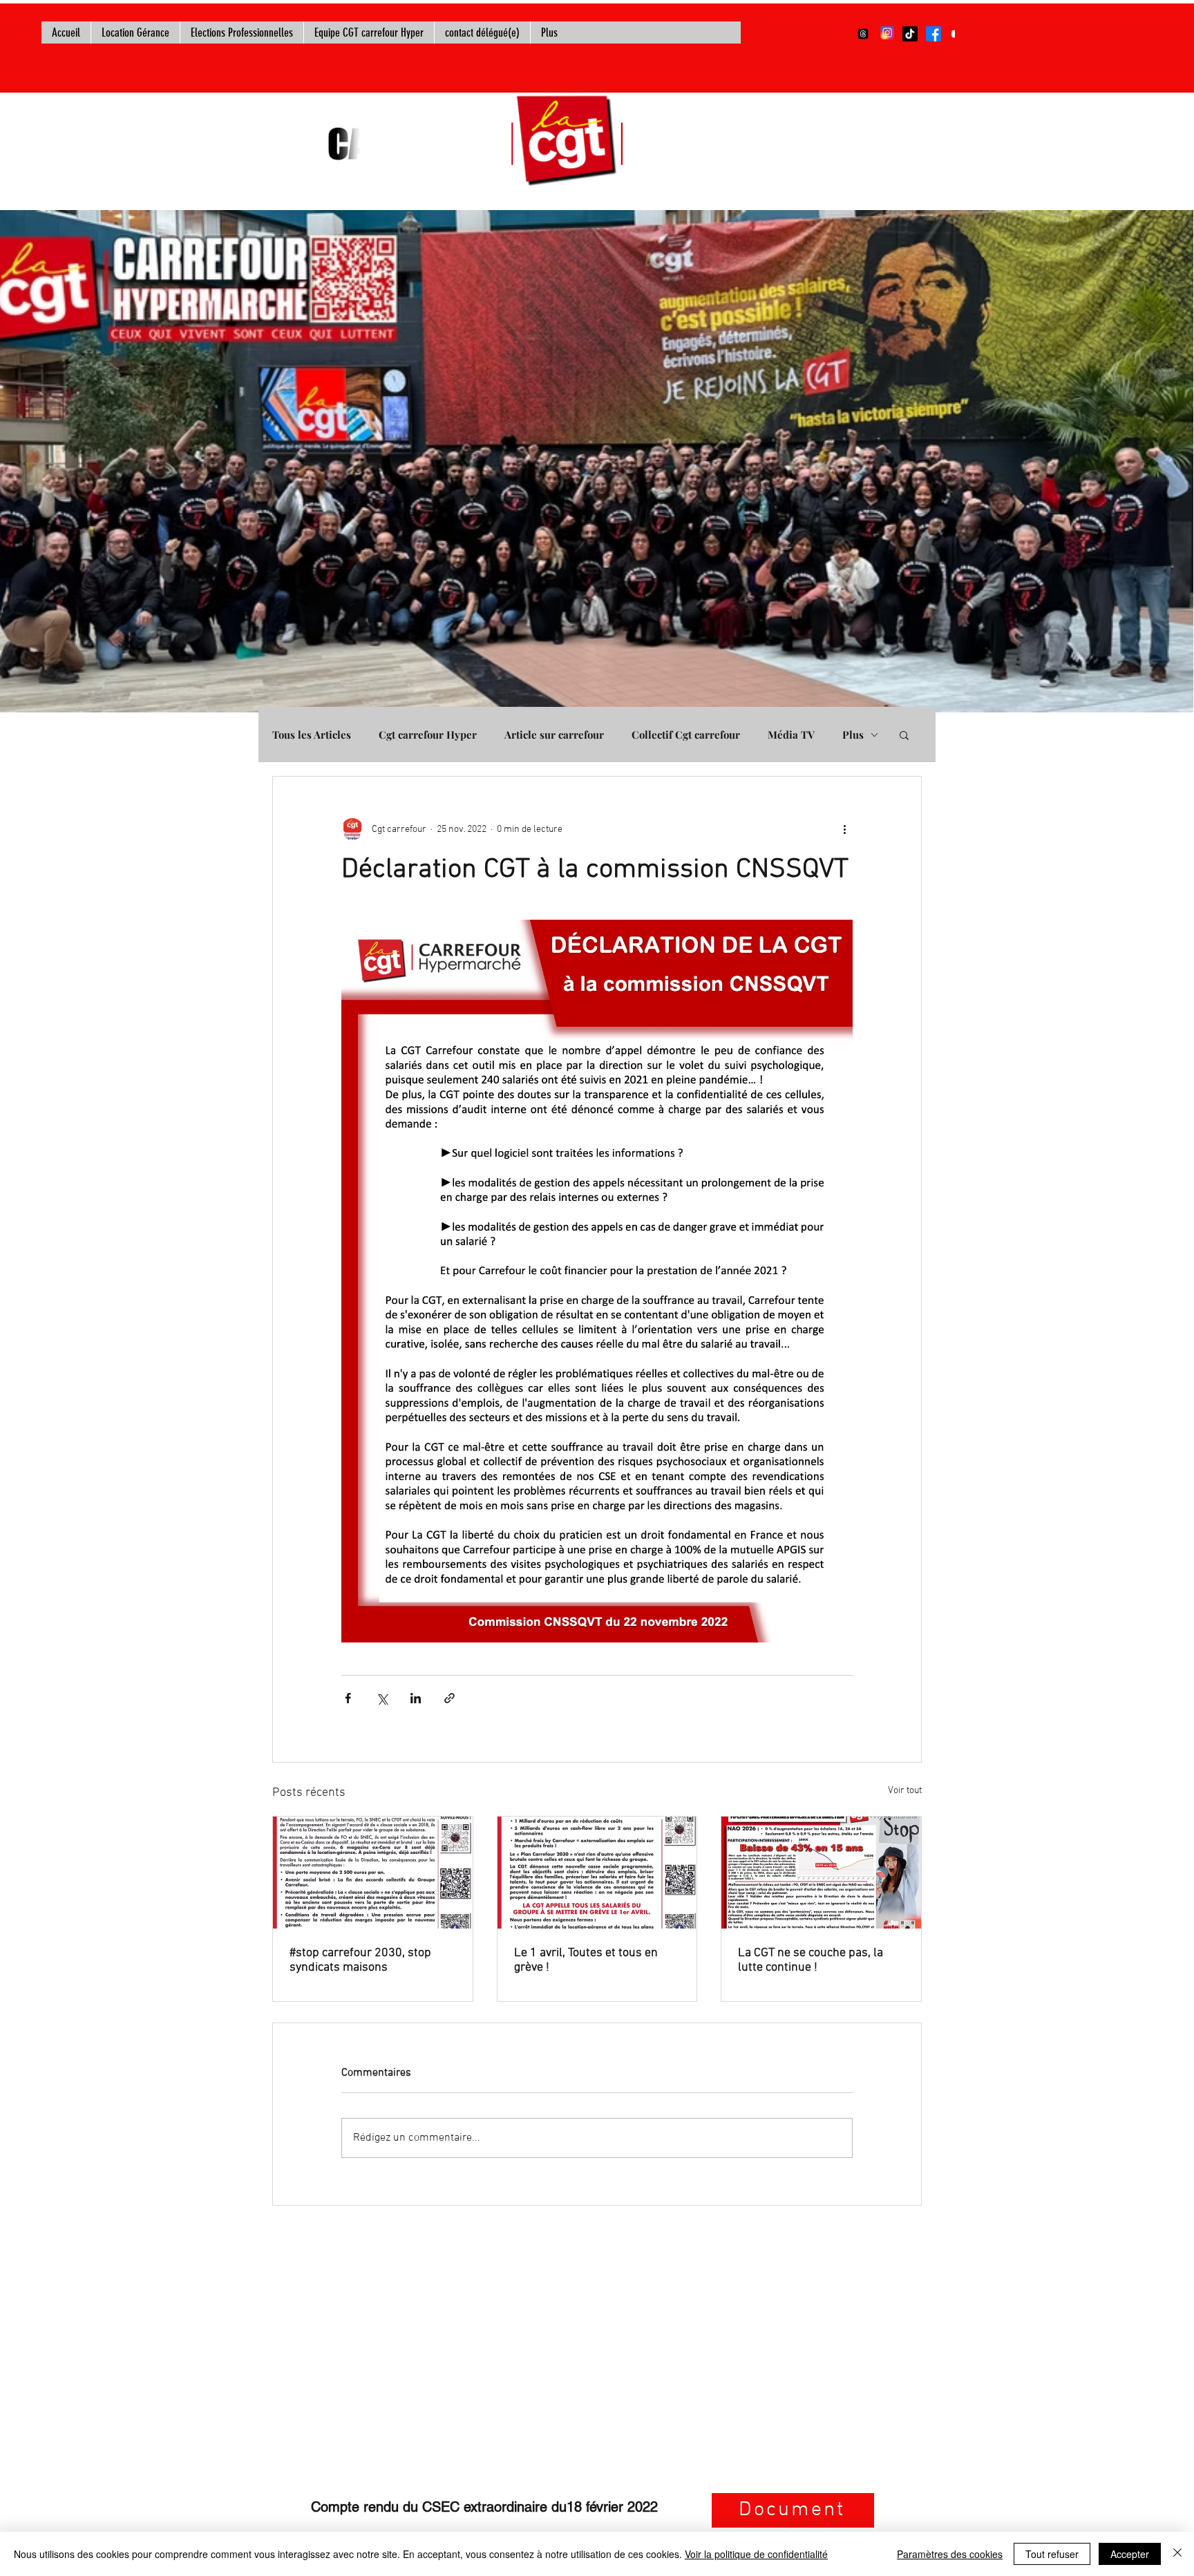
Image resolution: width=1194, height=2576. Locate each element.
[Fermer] (1177, 2554)
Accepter (1130, 2554)
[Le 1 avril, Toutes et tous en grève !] (597, 1873)
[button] (904, 735)
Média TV (791, 735)
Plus (853, 735)
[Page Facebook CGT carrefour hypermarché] (934, 34)
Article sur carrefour (554, 735)
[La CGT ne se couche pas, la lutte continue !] (821, 1873)
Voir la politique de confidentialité (756, 2554)
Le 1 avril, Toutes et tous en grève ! (586, 1960)
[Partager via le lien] (449, 1698)
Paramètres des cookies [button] (950, 2554)
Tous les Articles (312, 735)
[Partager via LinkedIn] (416, 1698)
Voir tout (905, 1791)
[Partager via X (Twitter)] (382, 1698)
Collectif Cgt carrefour (686, 735)
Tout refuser (1052, 2554)
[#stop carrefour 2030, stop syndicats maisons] (373, 1873)
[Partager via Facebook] (348, 1698)
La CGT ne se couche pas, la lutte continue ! (811, 1960)
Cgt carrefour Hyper (428, 735)
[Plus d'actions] (844, 829)
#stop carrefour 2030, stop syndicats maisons (360, 1960)
